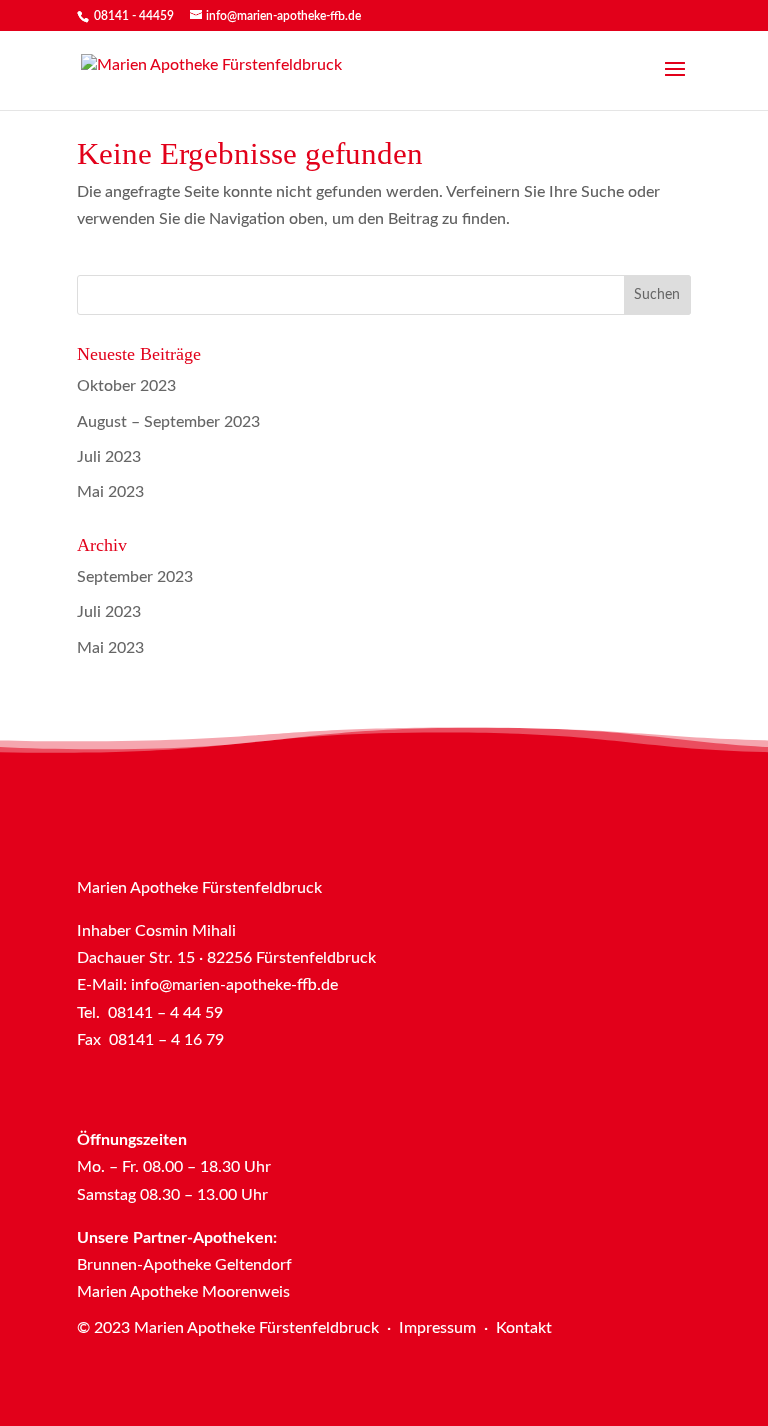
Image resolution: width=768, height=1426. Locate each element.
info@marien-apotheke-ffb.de (234, 985)
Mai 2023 (110, 492)
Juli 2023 (109, 457)
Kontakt (524, 1328)
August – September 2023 (168, 422)
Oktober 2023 (126, 386)
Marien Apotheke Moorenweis (183, 1292)
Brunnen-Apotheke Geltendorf (184, 1265)
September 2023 (135, 577)
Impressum (437, 1328)
